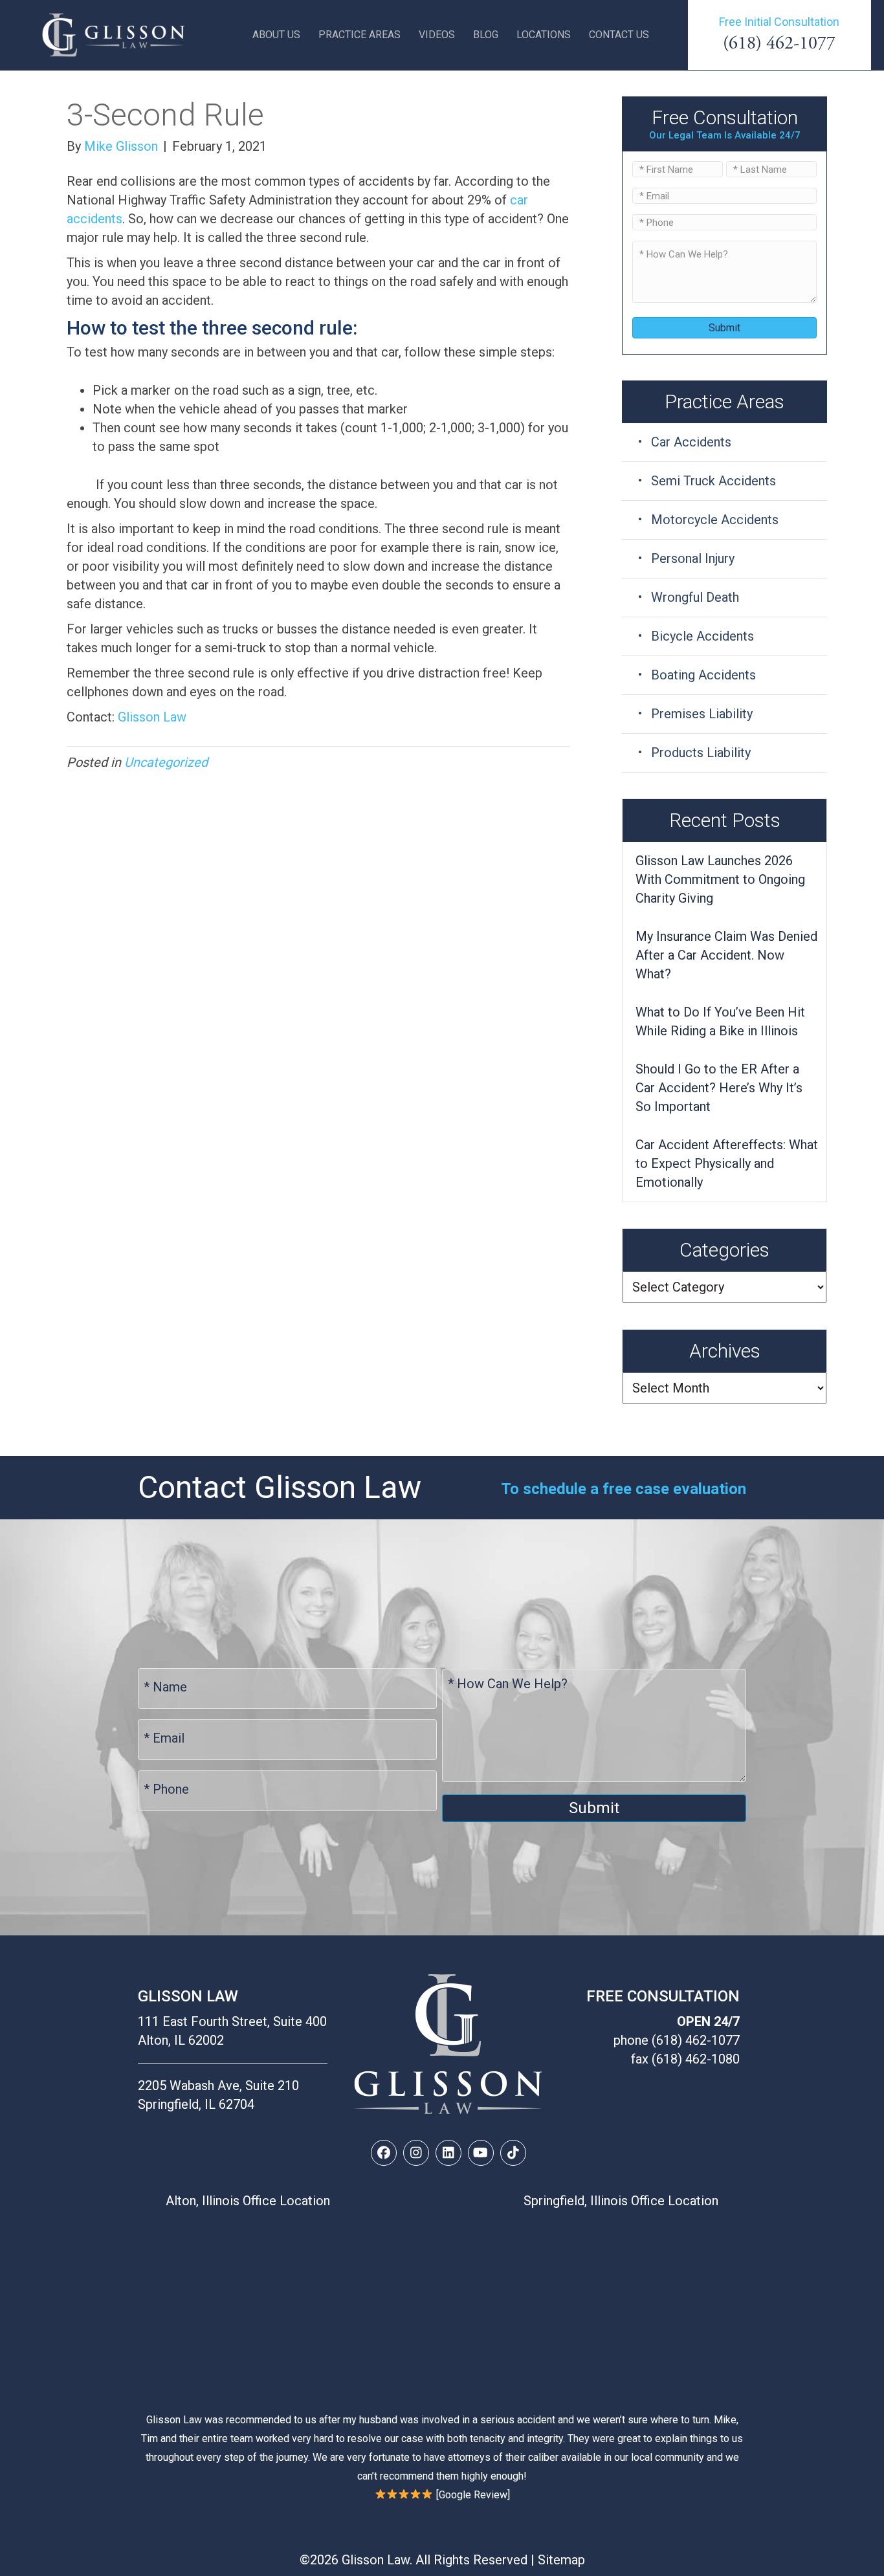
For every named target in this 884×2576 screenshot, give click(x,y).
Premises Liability (702, 714)
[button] (384, 2153)
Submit (724, 328)
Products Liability (701, 753)
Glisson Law (152, 717)
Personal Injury (693, 558)
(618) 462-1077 (779, 43)
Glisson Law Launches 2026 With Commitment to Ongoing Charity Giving (720, 879)
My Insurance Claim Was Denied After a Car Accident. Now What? (726, 955)
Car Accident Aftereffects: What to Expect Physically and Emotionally (727, 1163)
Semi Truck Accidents (713, 481)
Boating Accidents (703, 675)
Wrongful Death (695, 597)
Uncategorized (166, 762)
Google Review (473, 2495)
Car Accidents (691, 442)
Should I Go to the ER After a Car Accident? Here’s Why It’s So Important (719, 1088)
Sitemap (561, 2560)
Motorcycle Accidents (715, 520)
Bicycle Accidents (702, 636)
